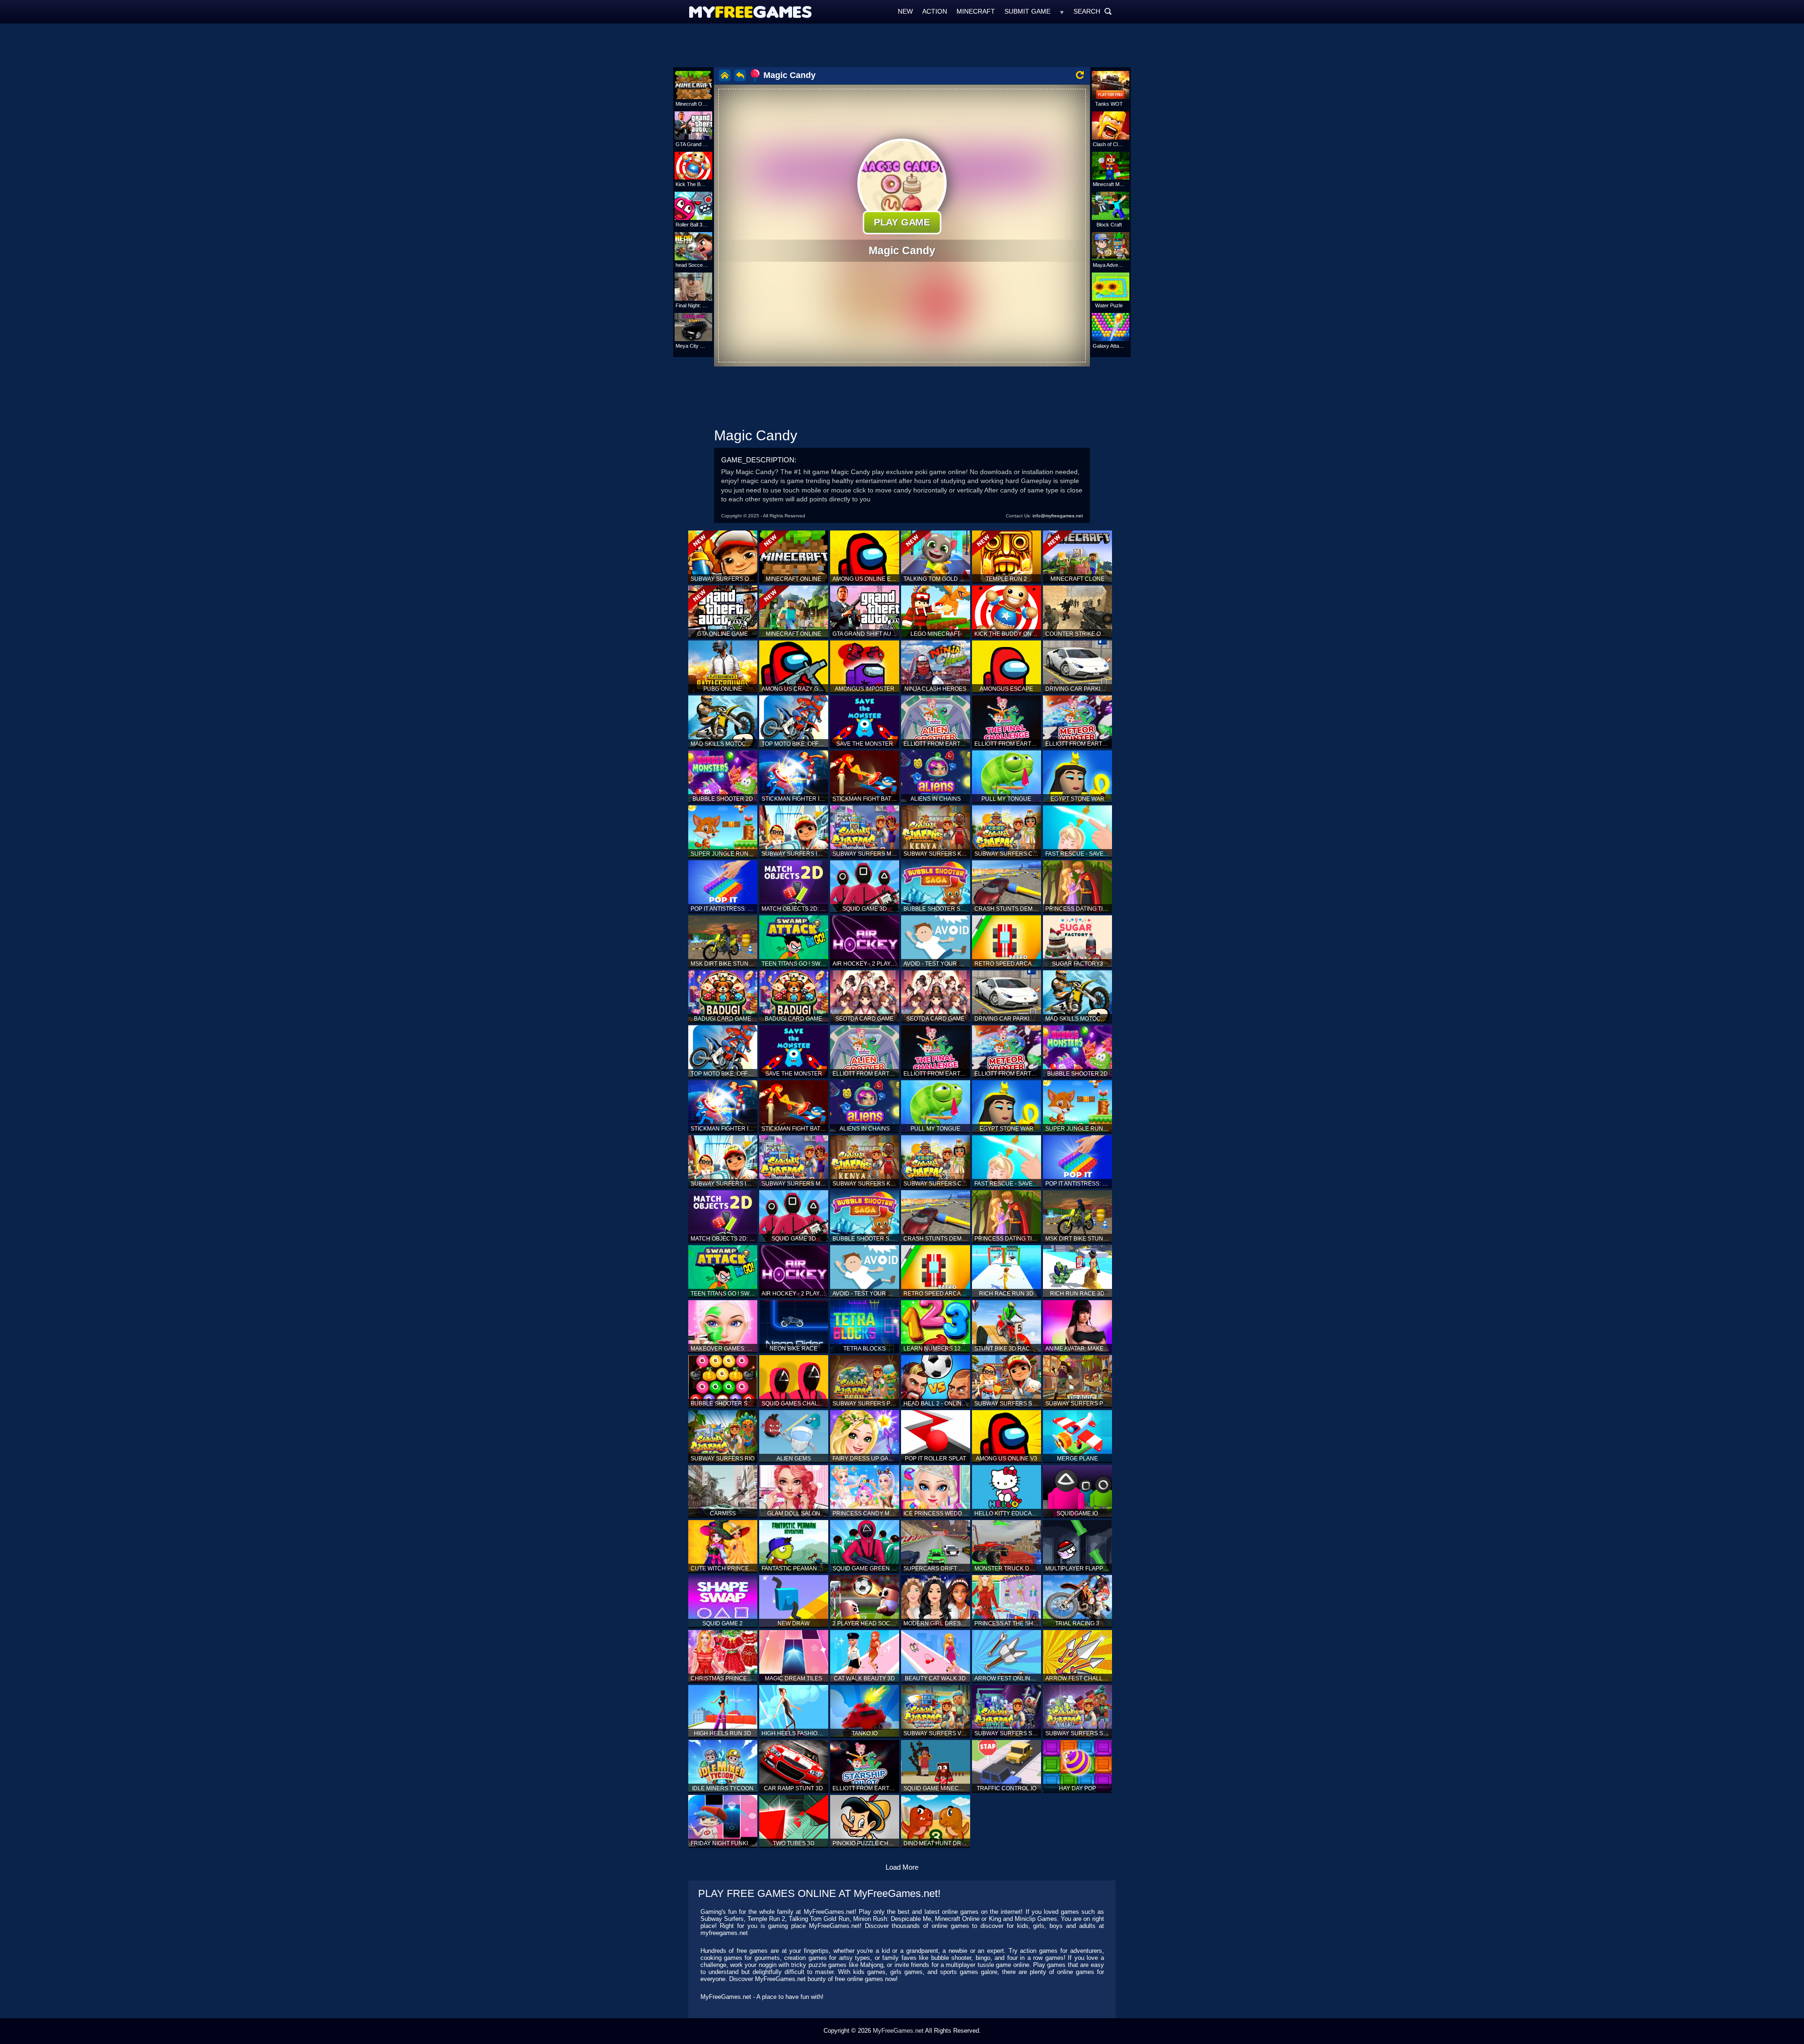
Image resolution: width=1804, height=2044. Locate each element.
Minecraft (976, 11)
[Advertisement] (902, 45)
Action (935, 11)
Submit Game (1027, 11)
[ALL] (1062, 11)
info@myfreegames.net (1058, 516)
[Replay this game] (1080, 75)
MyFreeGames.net (898, 2031)
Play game (902, 222)
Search (1093, 11)
